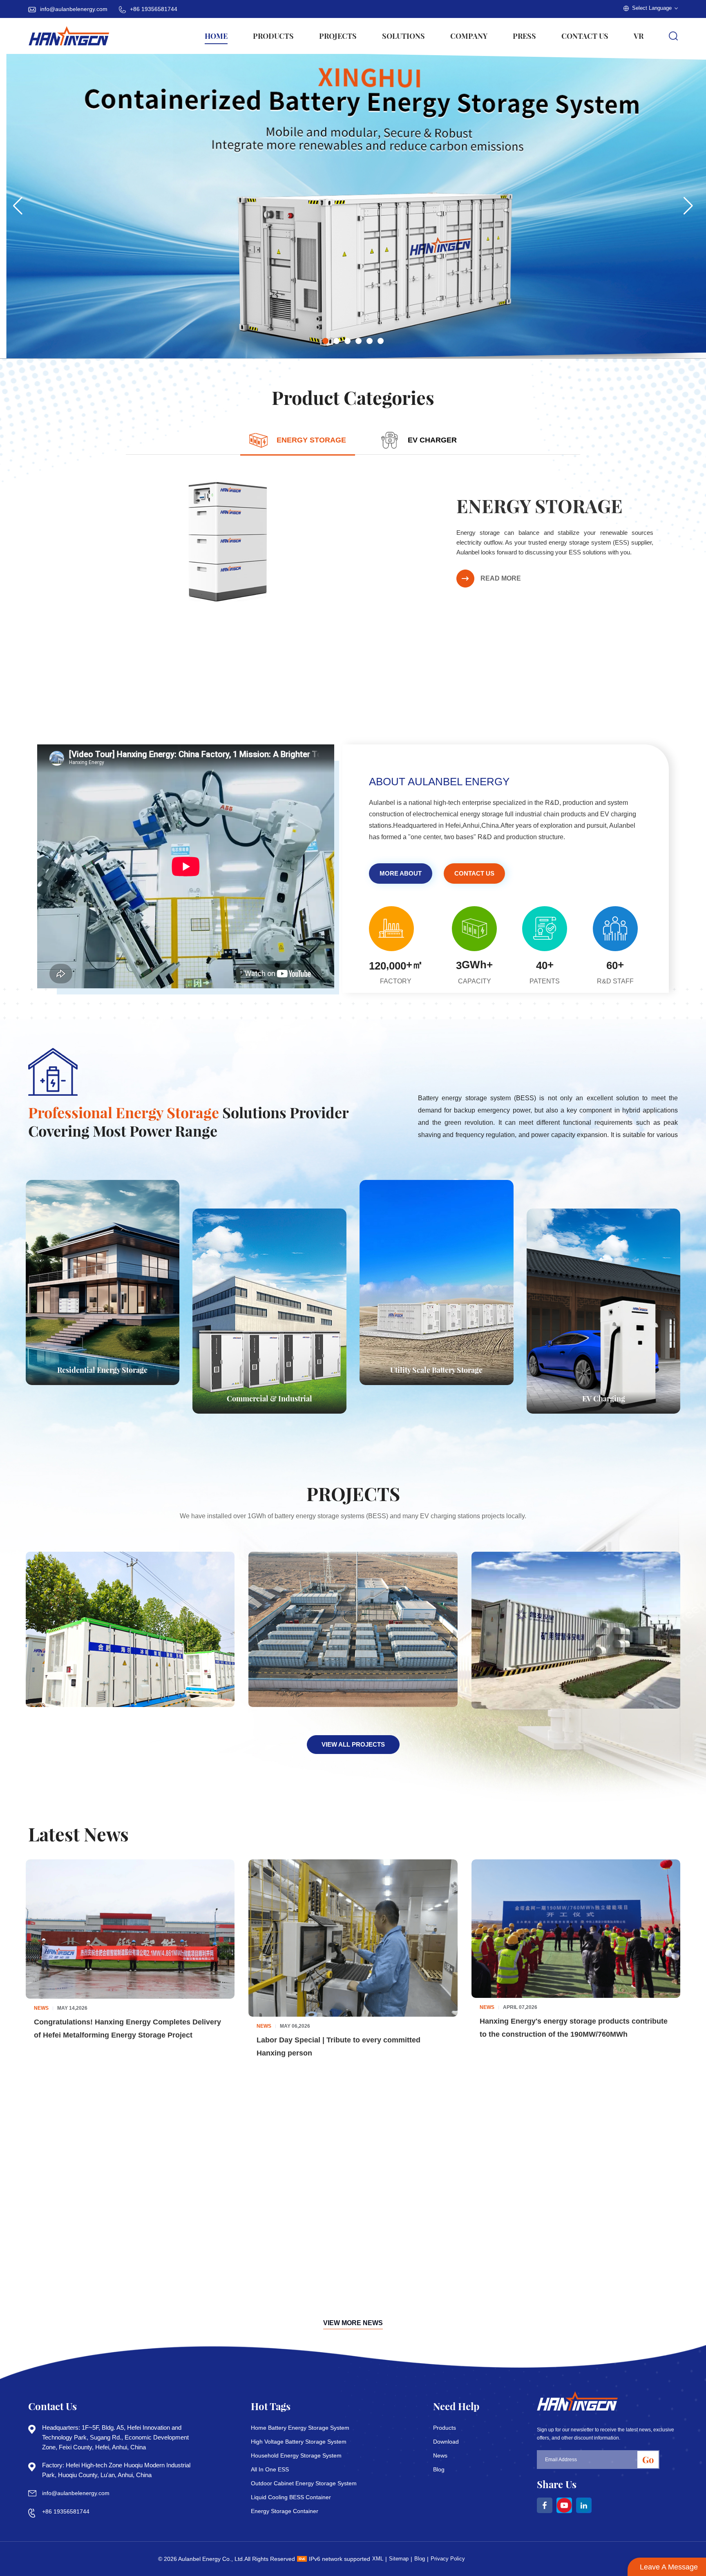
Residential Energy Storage (102, 1370)
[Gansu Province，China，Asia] (130, 1629)
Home (216, 36)
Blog (439, 2469)
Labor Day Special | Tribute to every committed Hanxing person (338, 2047)
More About (401, 873)
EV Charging (604, 1399)
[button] (325, 341)
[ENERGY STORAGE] (228, 541)
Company (469, 36)
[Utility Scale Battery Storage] (437, 1283)
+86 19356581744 (154, 9)
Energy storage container (285, 2511)
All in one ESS (270, 2469)
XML (378, 2559)
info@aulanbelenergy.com (74, 9)
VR (639, 36)
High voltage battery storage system (299, 2442)
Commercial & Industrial (269, 1399)
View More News (353, 2323)
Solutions (403, 36)
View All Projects (353, 1744)
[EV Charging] (604, 1311)
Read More (501, 578)
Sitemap (399, 2559)
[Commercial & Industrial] (269, 1311)
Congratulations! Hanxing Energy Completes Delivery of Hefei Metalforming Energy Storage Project (127, 2029)
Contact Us (474, 873)
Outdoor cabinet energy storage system (304, 2483)
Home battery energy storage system (300, 2428)
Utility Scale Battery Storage (436, 1370)
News (440, 2455)
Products (273, 36)
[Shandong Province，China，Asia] (353, 1630)
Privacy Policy (448, 2559)
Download (446, 2442)
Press (524, 36)
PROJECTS (338, 36)
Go (648, 2460)
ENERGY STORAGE (540, 505)
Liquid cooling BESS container (291, 2497)
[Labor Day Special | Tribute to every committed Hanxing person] (353, 1938)
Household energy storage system (296, 2455)
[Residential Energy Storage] (103, 1283)
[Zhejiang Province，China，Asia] (576, 1629)
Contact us (585, 36)
